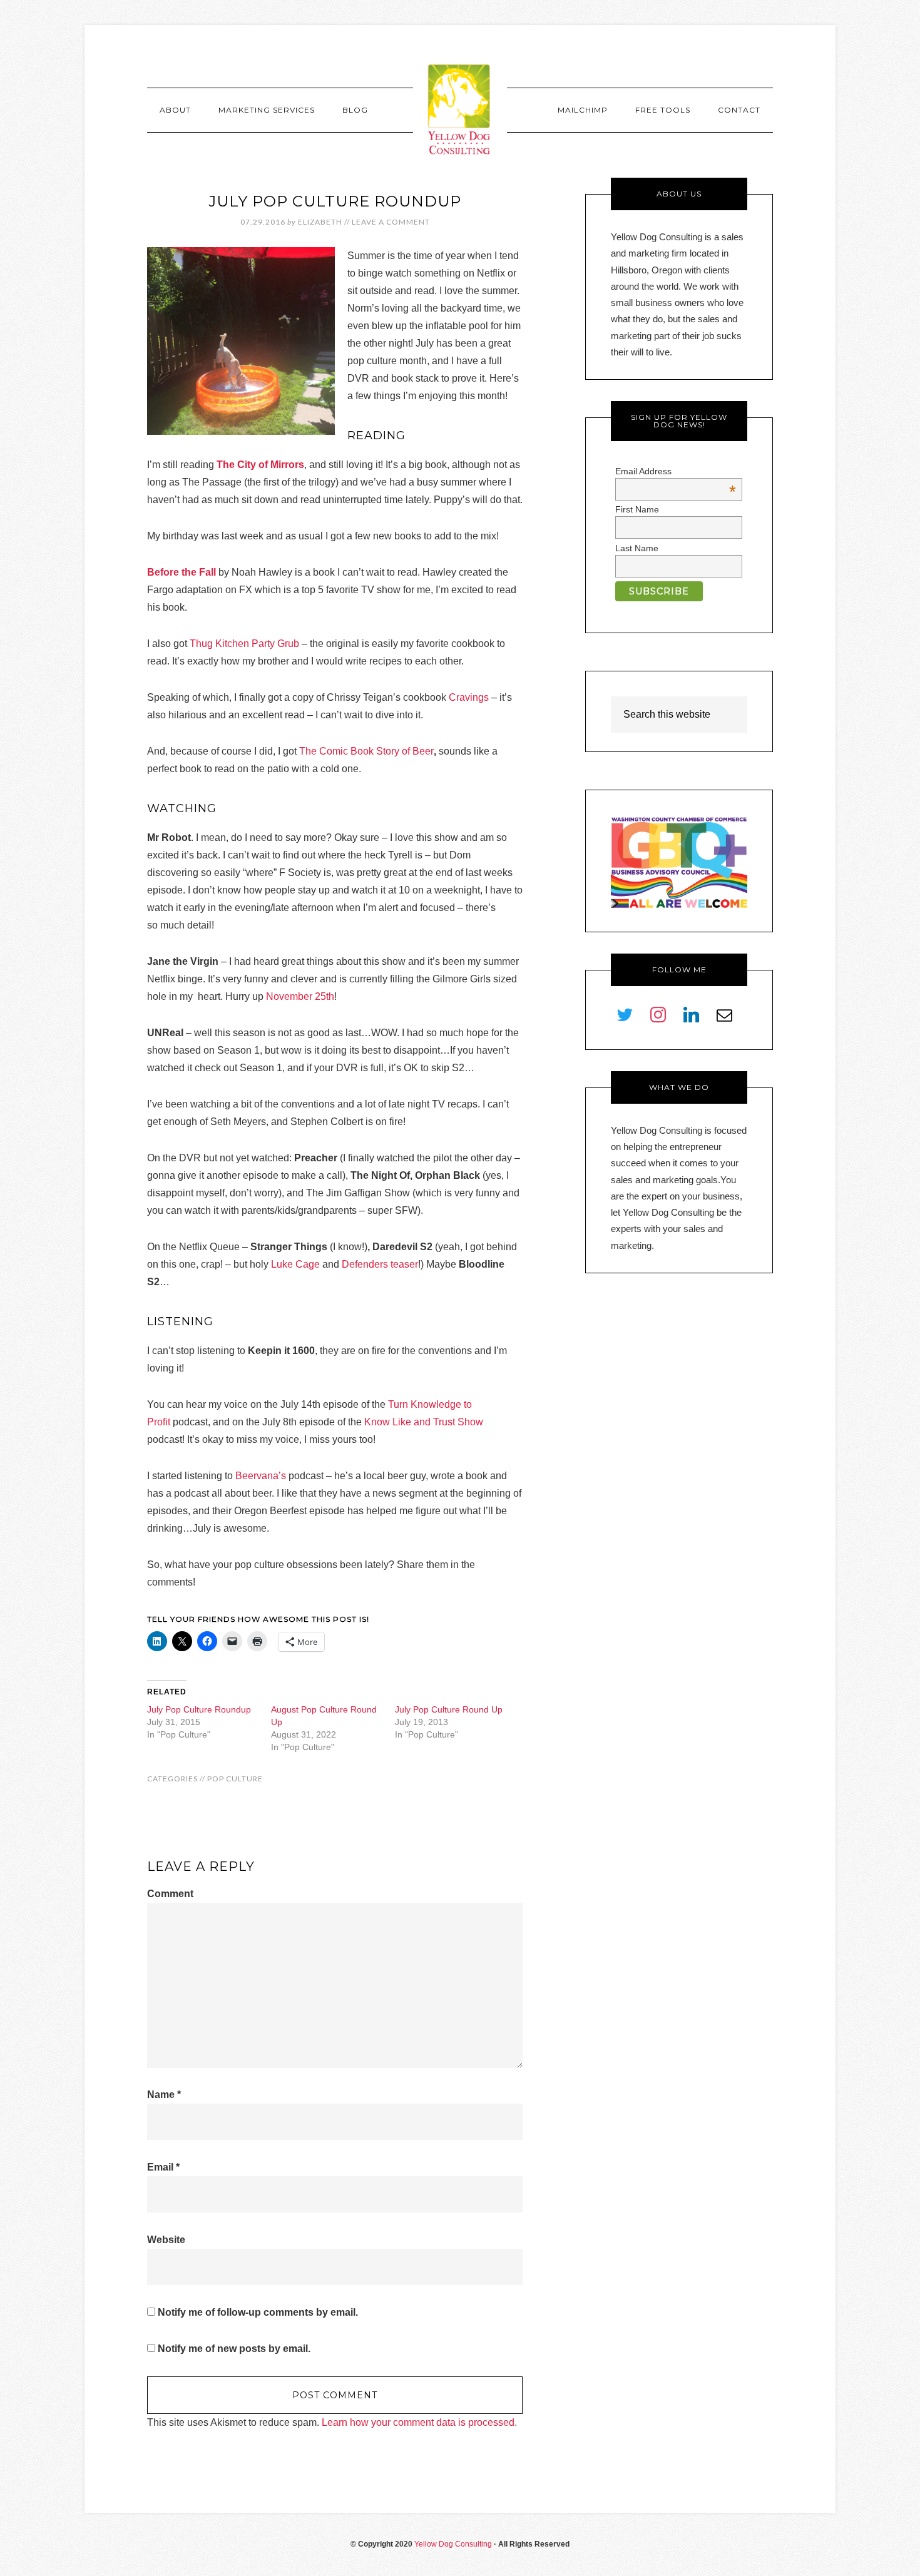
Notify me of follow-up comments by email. (258, 2312)
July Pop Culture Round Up (449, 1709)
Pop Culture (235, 1779)
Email (163, 2167)
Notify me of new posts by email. (234, 2349)
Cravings (469, 697)
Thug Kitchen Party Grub (244, 644)
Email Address (676, 471)
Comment (170, 1894)
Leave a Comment (391, 222)
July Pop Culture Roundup (199, 1709)
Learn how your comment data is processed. (419, 2422)
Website (166, 2240)
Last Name (637, 548)
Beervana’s (261, 1476)
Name (164, 2095)
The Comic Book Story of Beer (366, 751)
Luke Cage (295, 1264)
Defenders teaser (380, 1264)
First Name (637, 509)
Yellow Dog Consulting (460, 109)
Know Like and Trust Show (424, 1422)
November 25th (300, 996)
